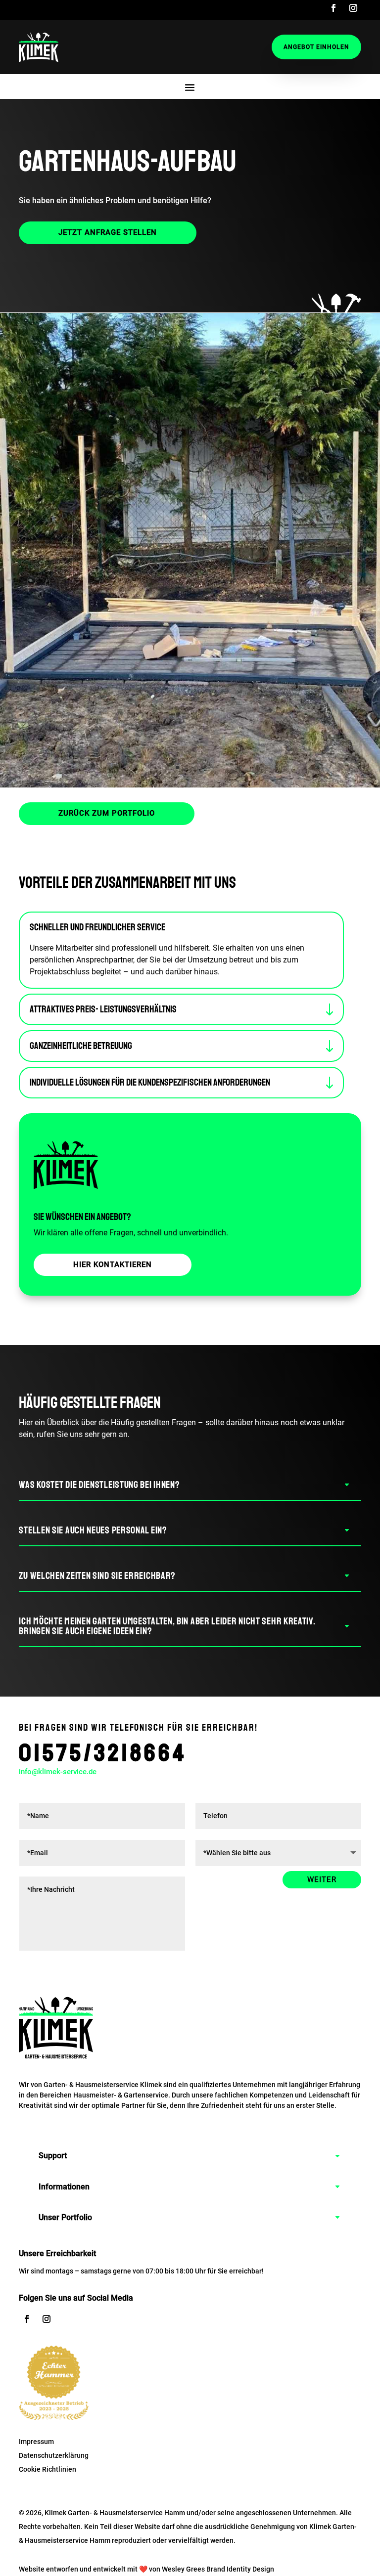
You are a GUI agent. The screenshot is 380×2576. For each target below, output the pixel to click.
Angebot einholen (316, 47)
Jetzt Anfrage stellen (108, 232)
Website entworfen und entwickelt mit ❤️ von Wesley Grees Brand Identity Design (146, 2569)
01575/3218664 (103, 1753)
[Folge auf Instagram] (353, 8)
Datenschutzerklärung (54, 2455)
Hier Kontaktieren (113, 1265)
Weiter (322, 1879)
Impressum (36, 2442)
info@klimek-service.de (58, 1772)
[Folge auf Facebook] (333, 8)
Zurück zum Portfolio (107, 813)
